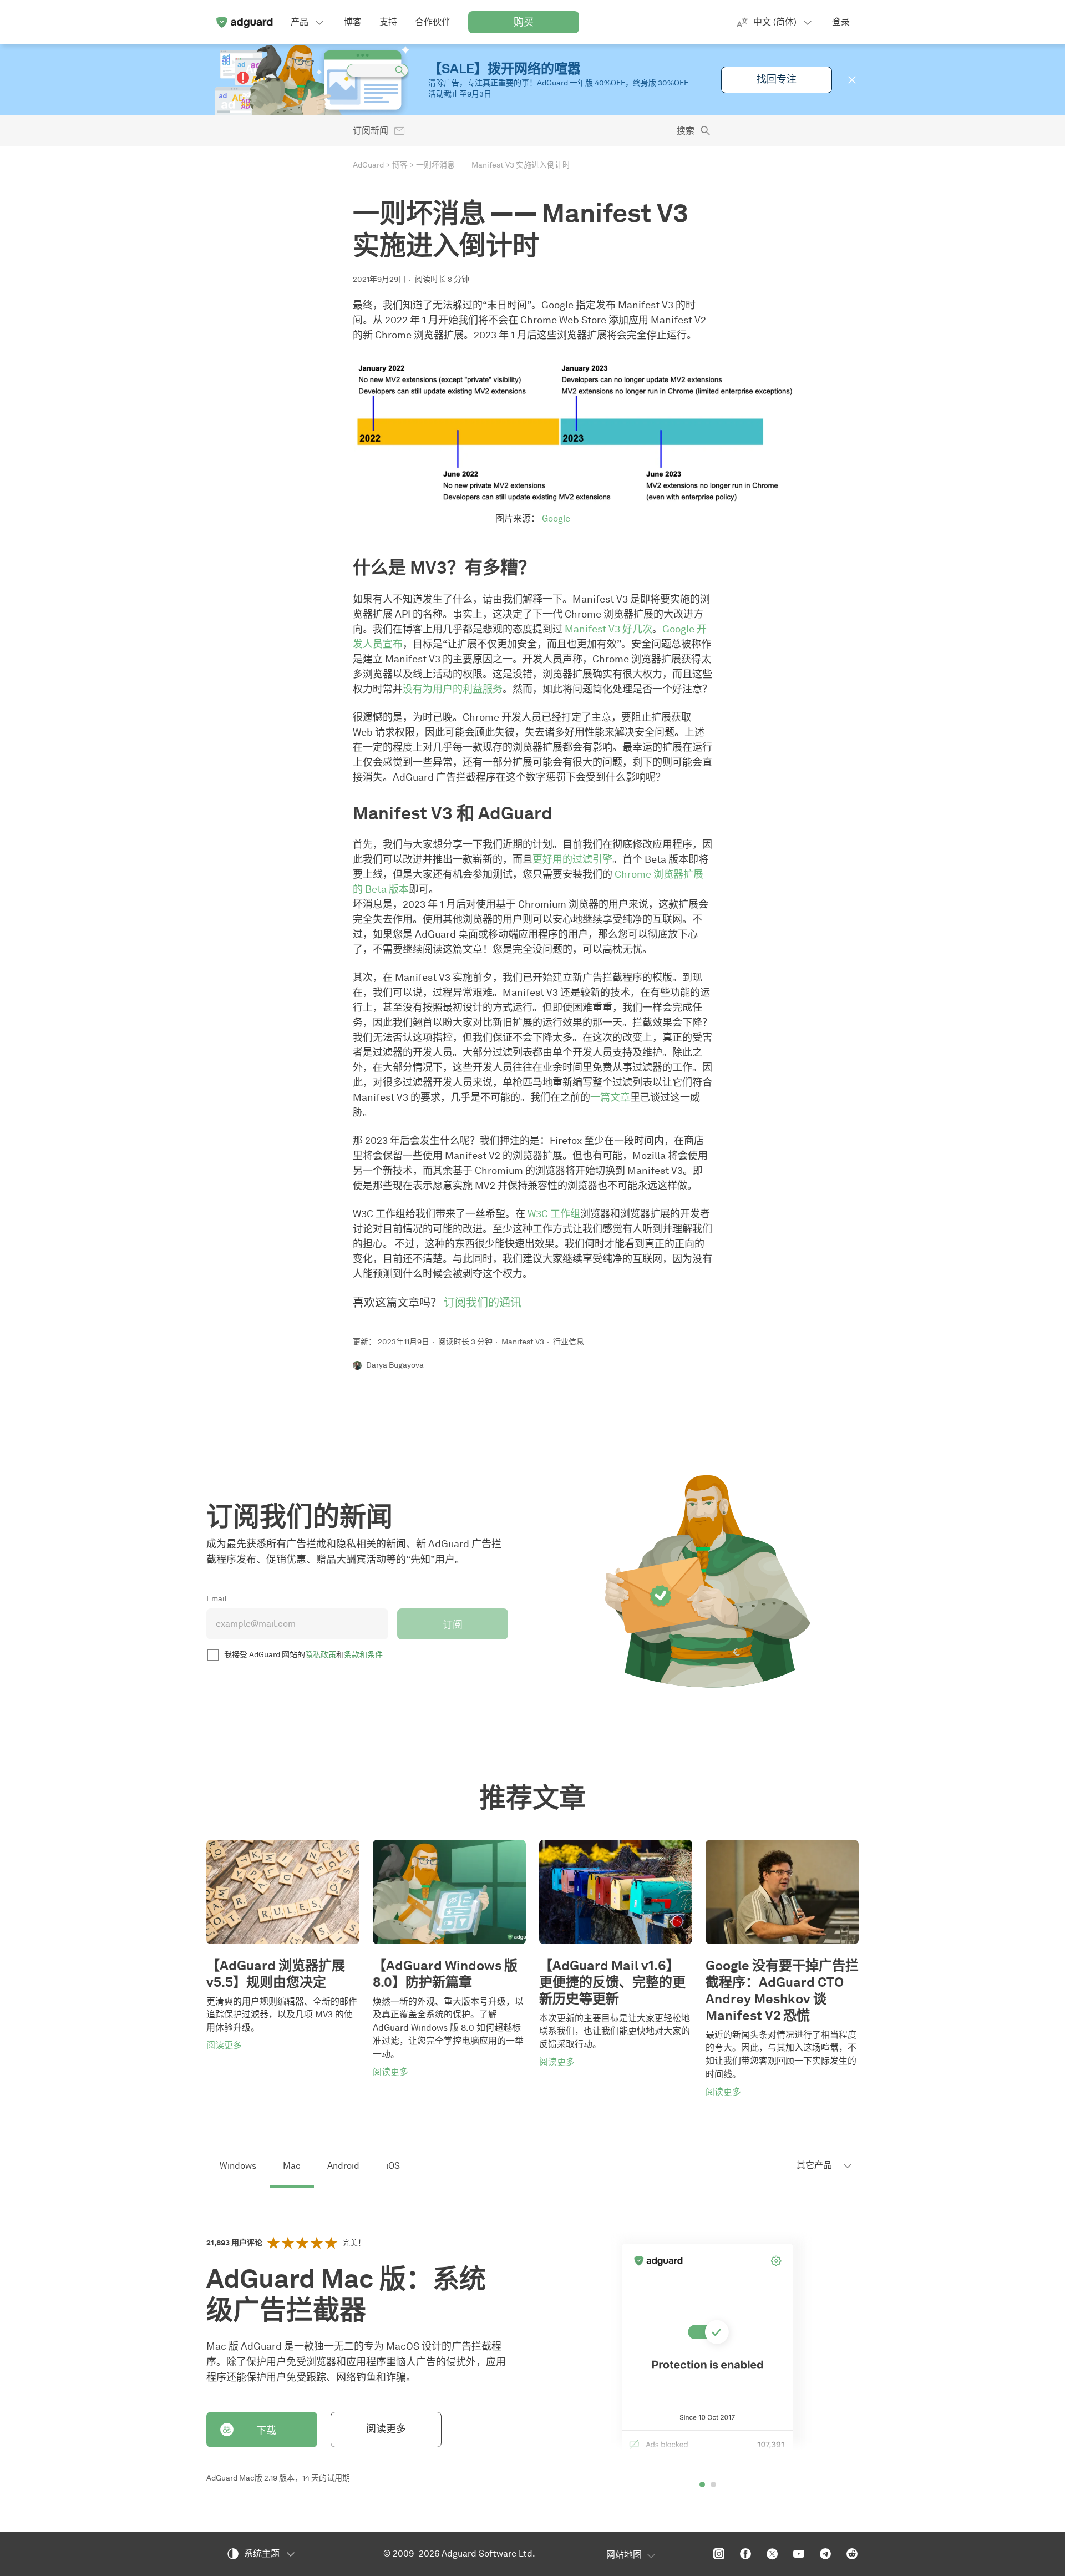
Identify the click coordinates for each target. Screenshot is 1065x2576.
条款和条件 (363, 1655)
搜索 (686, 131)
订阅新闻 (371, 131)
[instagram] (719, 2554)
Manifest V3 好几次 (608, 629)
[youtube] (799, 2554)
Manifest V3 (523, 1342)
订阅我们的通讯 (483, 1303)
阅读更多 (386, 2429)
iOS (393, 2166)
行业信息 (569, 1342)
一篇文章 (610, 1097)
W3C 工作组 (554, 1214)
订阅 (453, 1625)
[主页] (244, 22)
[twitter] (772, 2554)
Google (556, 518)
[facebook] (745, 2554)
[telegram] (825, 2554)
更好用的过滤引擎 (572, 859)
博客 (400, 165)
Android (343, 2166)
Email (217, 1599)
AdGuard (368, 165)
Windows (238, 2166)
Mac (292, 2166)
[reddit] (852, 2554)
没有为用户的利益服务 (453, 689)
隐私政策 (321, 1655)
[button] (852, 80)
